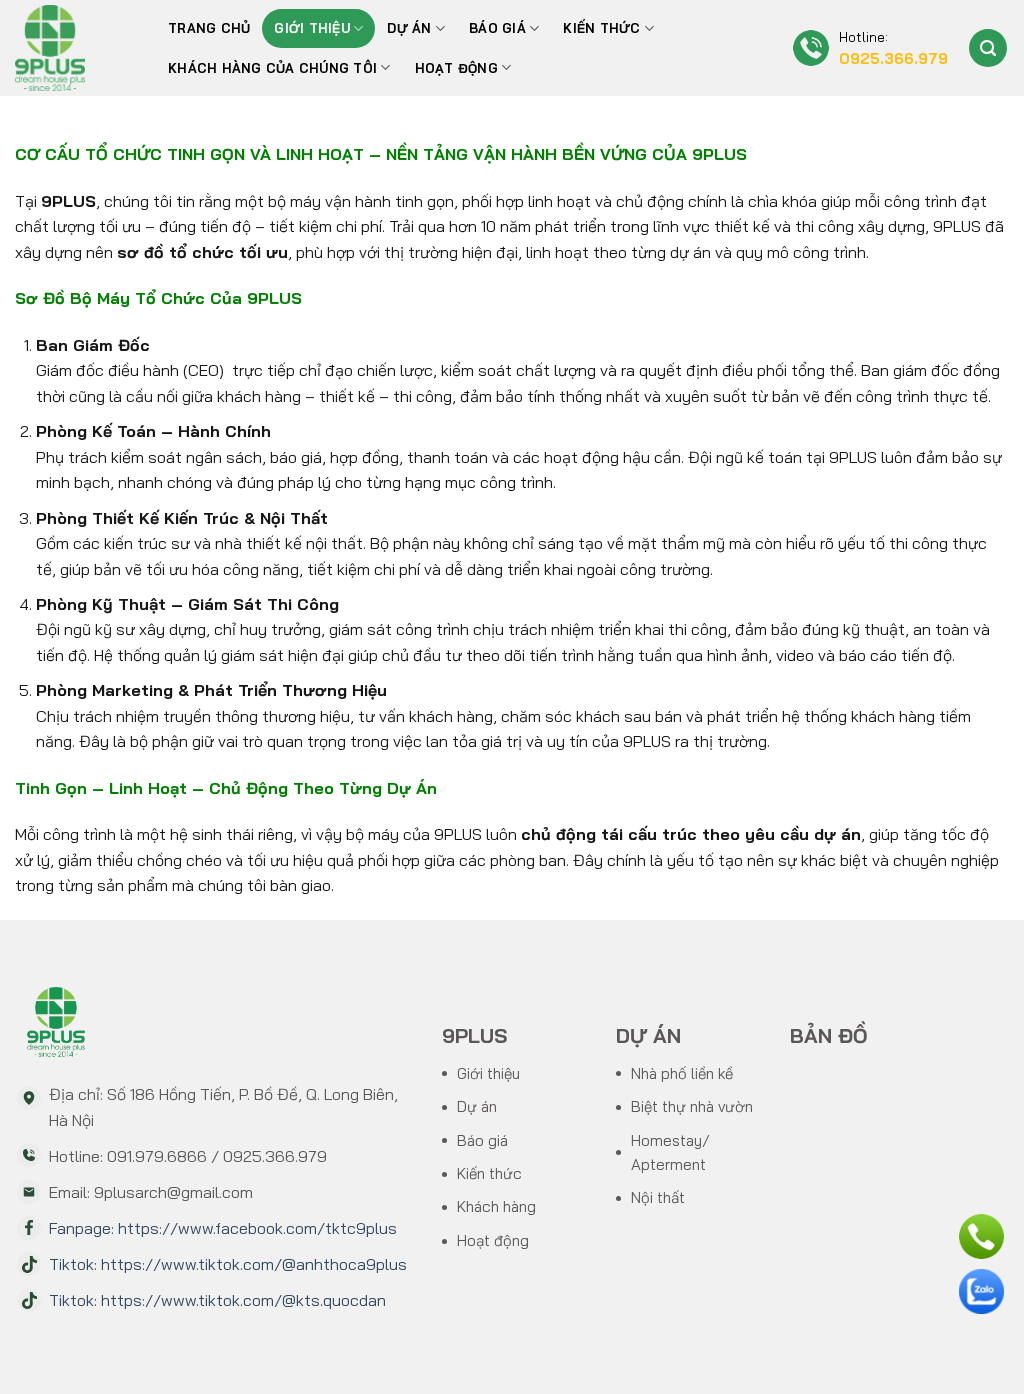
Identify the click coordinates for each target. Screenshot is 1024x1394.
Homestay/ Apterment (670, 1152)
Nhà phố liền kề (682, 1073)
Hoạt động (456, 68)
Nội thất (658, 1197)
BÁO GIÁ (497, 28)
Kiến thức (601, 28)
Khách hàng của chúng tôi (272, 68)
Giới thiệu (312, 28)
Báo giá (482, 1140)
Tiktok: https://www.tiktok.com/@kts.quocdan (217, 1300)
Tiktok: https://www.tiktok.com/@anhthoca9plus (228, 1264)
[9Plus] (70, 48)
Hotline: (893, 48)
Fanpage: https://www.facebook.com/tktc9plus (223, 1228)
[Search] (988, 48)
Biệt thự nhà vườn (692, 1106)
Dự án (409, 28)
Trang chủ (209, 28)
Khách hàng (496, 1206)
